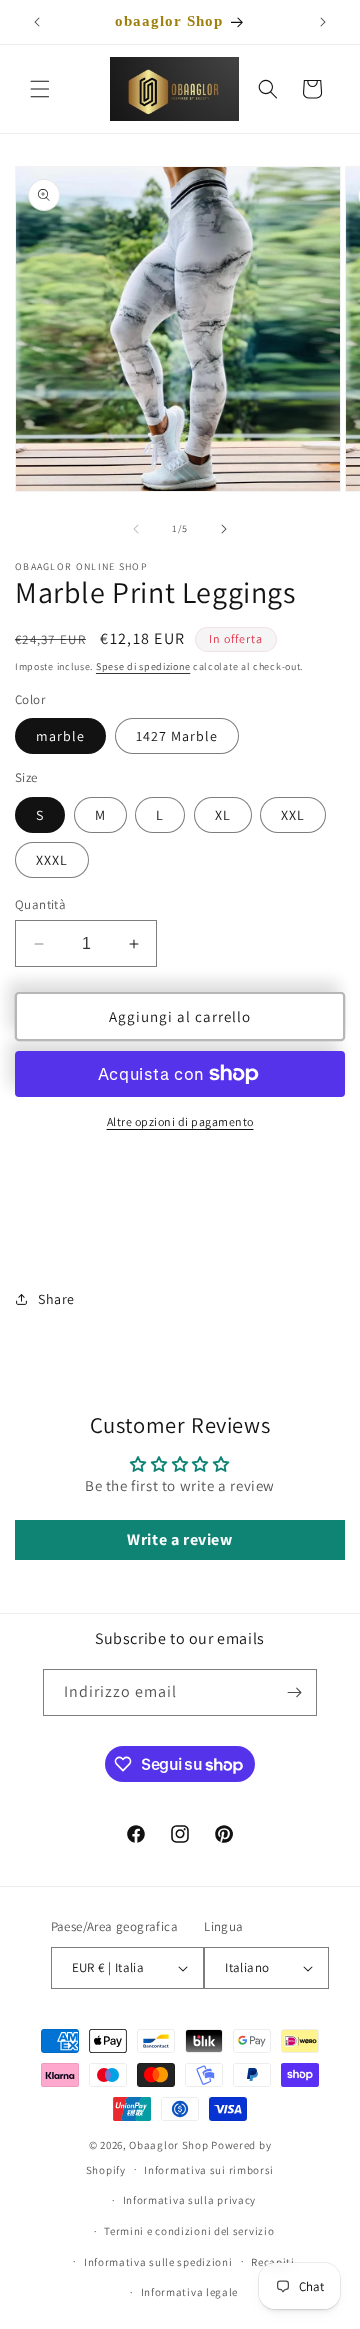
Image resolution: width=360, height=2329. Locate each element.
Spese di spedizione (143, 666)
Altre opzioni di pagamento (180, 1121)
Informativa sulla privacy (190, 2200)
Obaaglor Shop (168, 2145)
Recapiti (273, 2262)
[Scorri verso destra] (224, 529)
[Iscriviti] (294, 1692)
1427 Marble (177, 736)
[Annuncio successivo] (323, 22)
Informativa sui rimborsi (209, 2170)
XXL (293, 815)
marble (60, 736)
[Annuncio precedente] (37, 22)
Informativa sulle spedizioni (158, 2262)
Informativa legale (190, 2292)
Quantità (40, 904)
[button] (40, 89)
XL (223, 815)
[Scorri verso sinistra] (136, 529)
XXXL (52, 860)
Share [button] (56, 1299)
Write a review (179, 1539)
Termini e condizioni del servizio (189, 2231)
